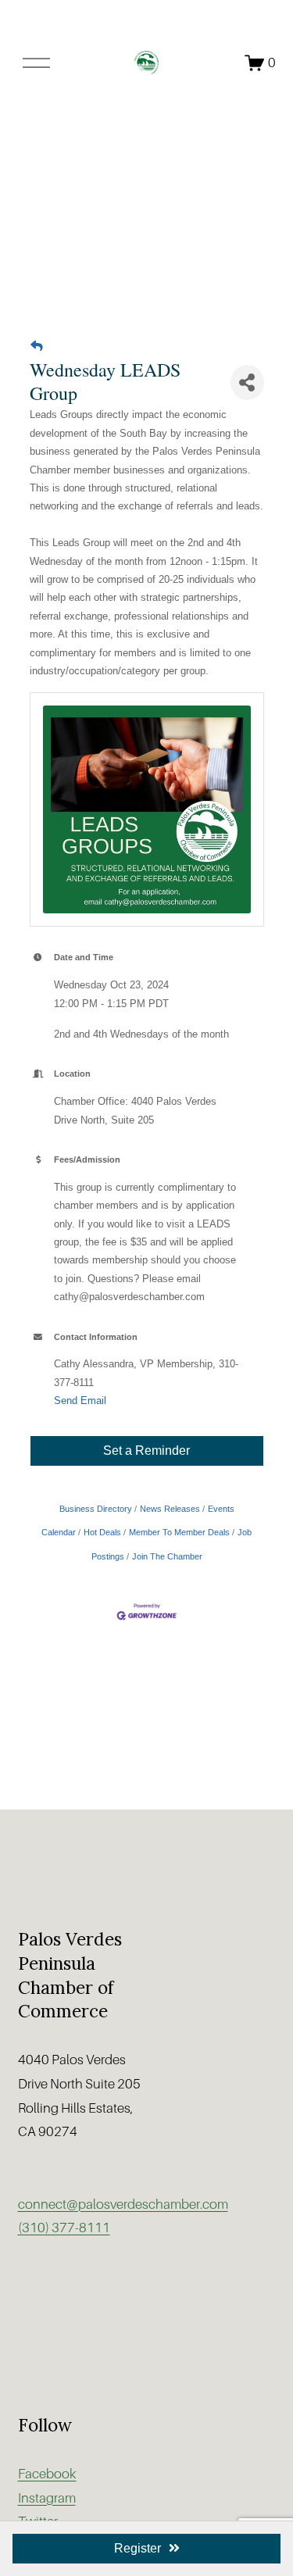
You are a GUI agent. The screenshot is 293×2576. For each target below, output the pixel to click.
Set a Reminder (146, 1451)
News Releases (170, 1509)
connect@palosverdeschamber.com (123, 2204)
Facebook (47, 2474)
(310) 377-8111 (64, 2228)
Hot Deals (102, 1532)
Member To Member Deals (179, 1532)
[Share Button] (247, 382)
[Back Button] (37, 347)
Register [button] (138, 2548)
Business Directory (96, 1509)
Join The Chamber (167, 1556)
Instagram (47, 2498)
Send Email (80, 1401)
